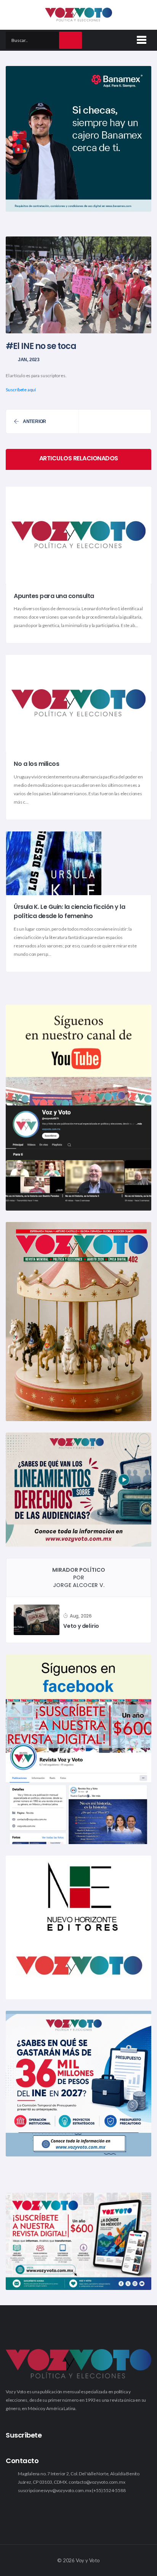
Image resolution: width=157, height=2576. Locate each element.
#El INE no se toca (41, 346)
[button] (140, 39)
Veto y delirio (81, 1626)
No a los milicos (36, 764)
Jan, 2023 (29, 360)
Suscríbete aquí (21, 390)
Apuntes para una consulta (54, 596)
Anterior (34, 421)
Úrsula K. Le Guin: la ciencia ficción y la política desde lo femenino (69, 912)
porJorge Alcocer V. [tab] (79, 1577)
